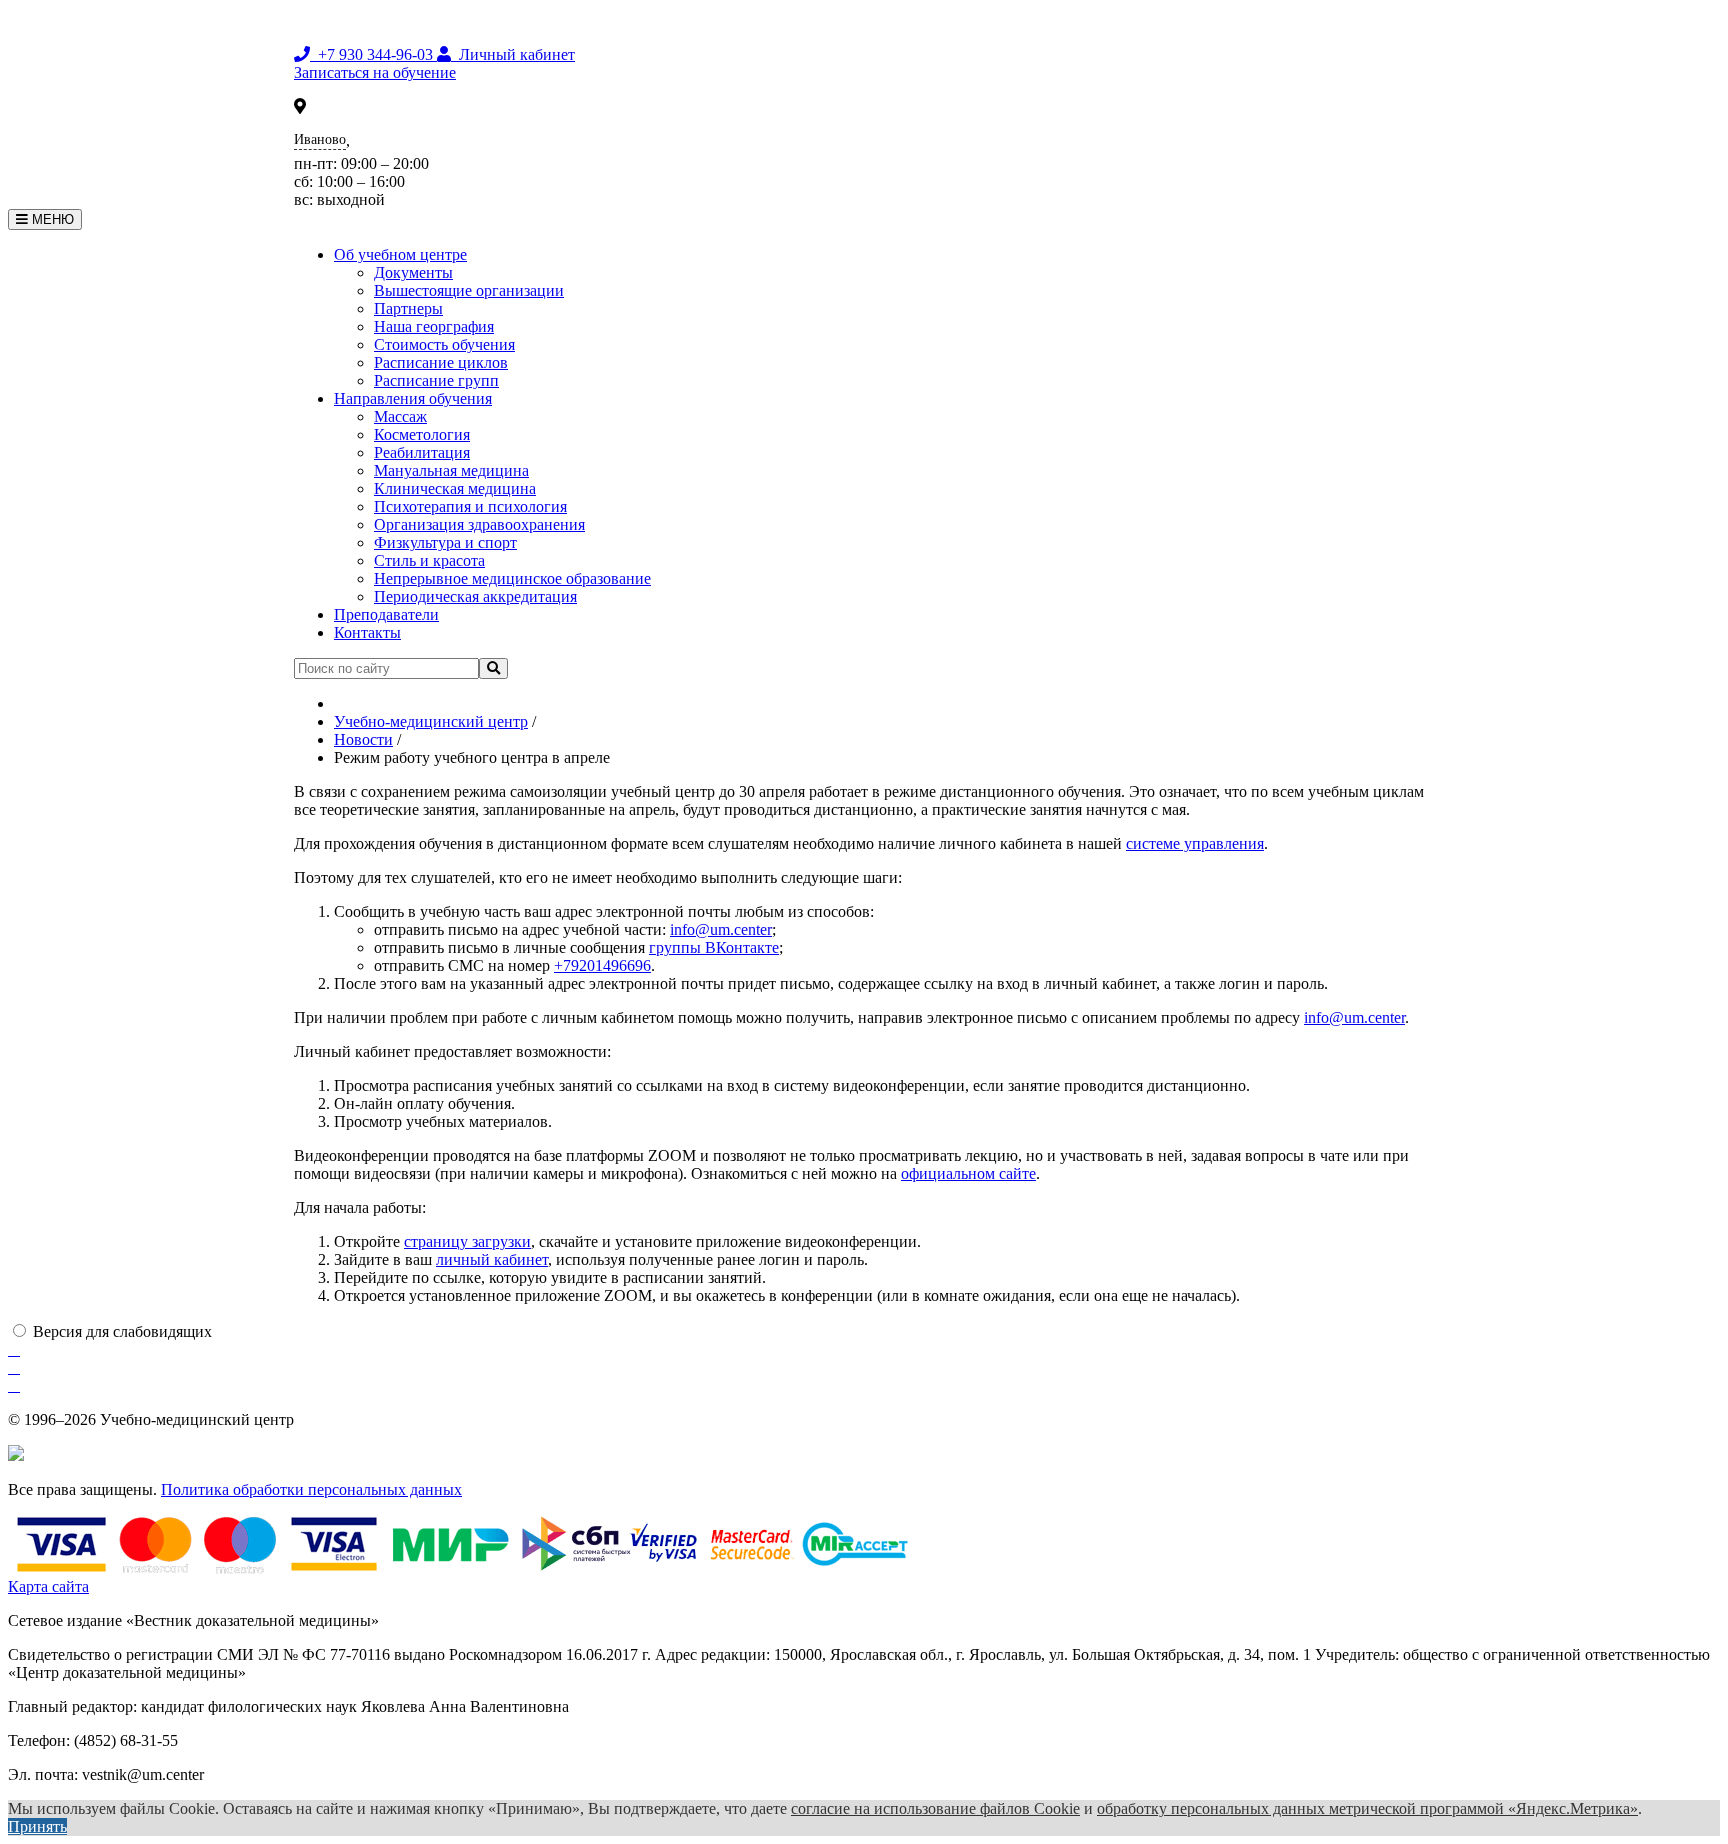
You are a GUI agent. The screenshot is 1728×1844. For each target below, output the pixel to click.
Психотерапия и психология (470, 506)
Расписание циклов (441, 362)
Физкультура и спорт (445, 542)
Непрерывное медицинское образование (512, 578)
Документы (413, 272)
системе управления (1195, 843)
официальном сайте (968, 1173)
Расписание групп (436, 380)
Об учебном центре (400, 254)
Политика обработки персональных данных (311, 1489)
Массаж (400, 416)
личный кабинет (492, 1259)
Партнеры (408, 308)
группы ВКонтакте (714, 947)
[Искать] (493, 668)
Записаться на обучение (375, 72)
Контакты (367, 632)
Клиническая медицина (455, 488)
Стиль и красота (429, 560)
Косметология (422, 434)
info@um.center (721, 929)
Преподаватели (386, 614)
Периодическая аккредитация (475, 596)
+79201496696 (602, 965)
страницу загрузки (467, 1241)
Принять (37, 1826)
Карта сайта (48, 1586)
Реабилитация (422, 452)
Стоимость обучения (444, 344)
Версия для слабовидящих (122, 1331)
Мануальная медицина (451, 470)
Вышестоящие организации (469, 290)
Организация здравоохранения (479, 524)
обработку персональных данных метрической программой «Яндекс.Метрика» (1367, 1808)
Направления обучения (413, 398)
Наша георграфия (434, 326)
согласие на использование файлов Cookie (935, 1808)
